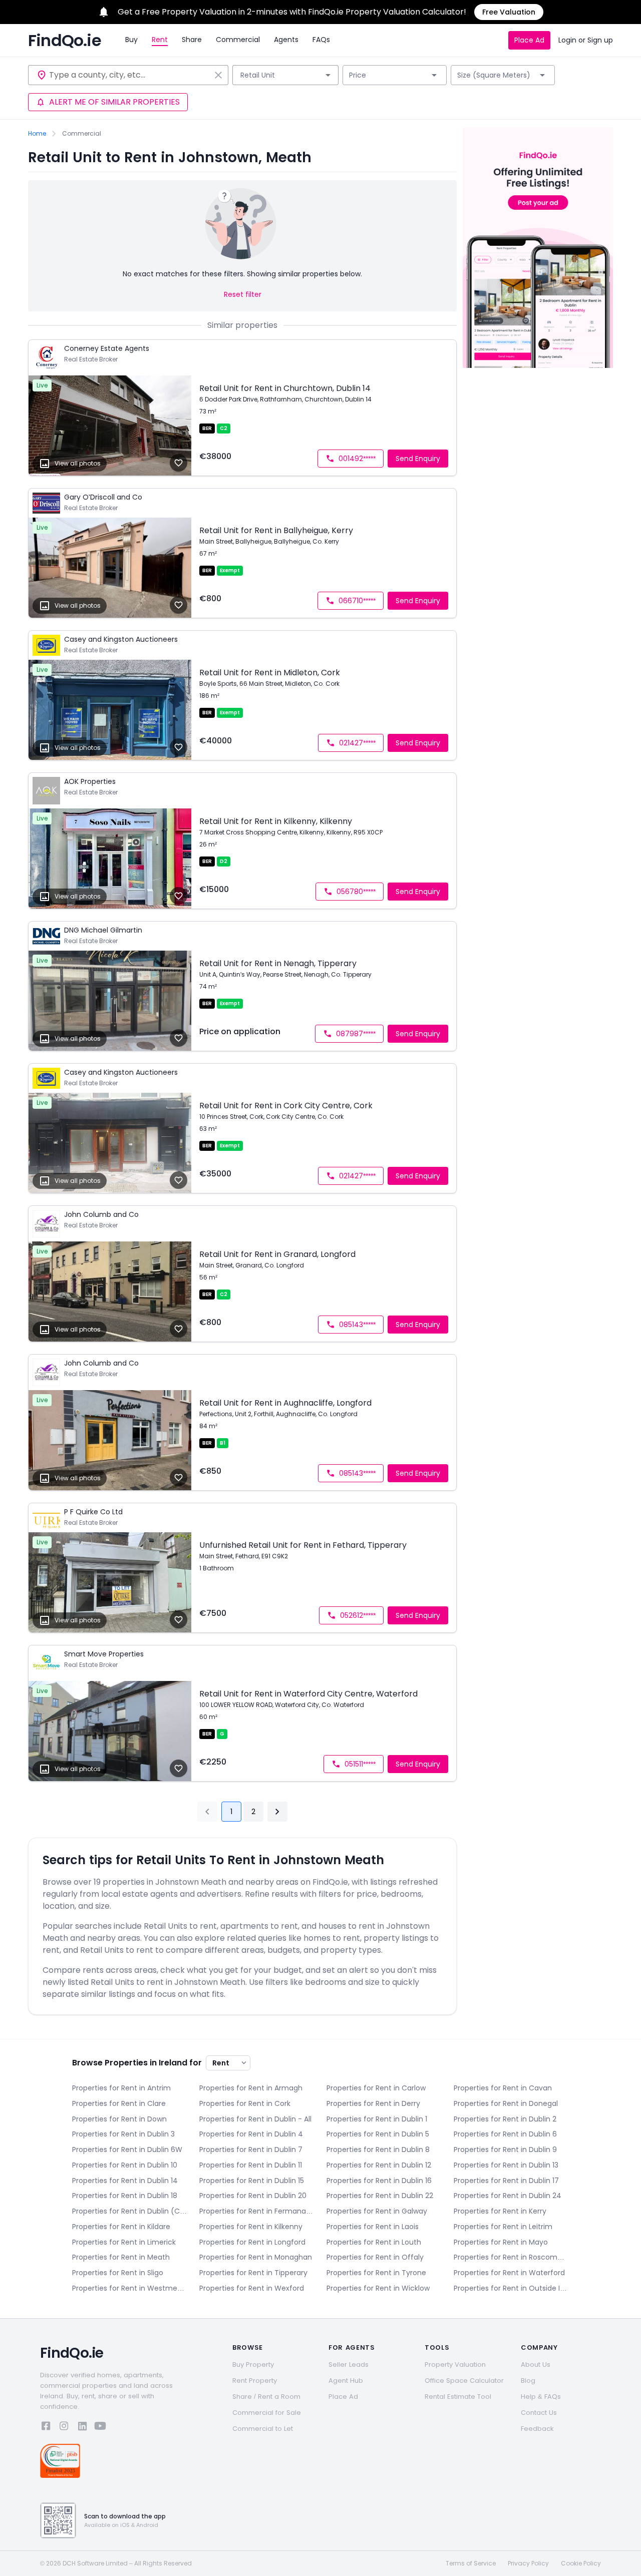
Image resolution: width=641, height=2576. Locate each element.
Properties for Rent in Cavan (503, 2088)
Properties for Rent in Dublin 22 (380, 2196)
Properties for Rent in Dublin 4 (251, 2134)
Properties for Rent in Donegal (506, 2103)
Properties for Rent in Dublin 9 (505, 2150)
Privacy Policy (528, 2563)
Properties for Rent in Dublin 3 (123, 2134)
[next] (277, 1812)
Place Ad (529, 40)
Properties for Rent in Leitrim (503, 2227)
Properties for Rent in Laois (373, 2227)
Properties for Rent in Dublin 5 (378, 2134)
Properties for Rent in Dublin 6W (127, 2150)
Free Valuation (509, 12)
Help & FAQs (541, 2397)
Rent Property (255, 2381)
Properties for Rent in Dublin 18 (125, 2196)
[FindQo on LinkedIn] (82, 2428)
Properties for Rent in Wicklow (378, 2288)
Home (37, 134)
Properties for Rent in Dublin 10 (125, 2165)
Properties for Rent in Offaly (375, 2257)
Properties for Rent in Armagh (251, 2088)
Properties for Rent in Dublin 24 (508, 2196)
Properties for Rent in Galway (377, 2211)
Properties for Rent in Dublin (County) (130, 2211)
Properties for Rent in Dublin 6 (505, 2134)
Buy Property (253, 2365)
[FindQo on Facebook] (46, 2428)
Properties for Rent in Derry (373, 2103)
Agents (286, 40)
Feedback (537, 2429)
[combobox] (130, 75)
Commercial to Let (263, 2429)
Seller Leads (349, 2365)
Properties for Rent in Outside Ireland (511, 2288)
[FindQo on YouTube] (100, 2428)
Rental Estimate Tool (458, 2397)
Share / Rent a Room (266, 2397)
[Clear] (218, 75)
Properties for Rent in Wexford (252, 2288)
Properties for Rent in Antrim (121, 2088)
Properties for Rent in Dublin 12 (379, 2165)
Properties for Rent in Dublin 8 (378, 2150)
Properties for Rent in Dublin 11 (251, 2165)
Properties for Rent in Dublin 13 (506, 2165)
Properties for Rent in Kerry (500, 2211)
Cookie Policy (581, 2563)
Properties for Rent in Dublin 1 (377, 2119)
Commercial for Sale (267, 2413)
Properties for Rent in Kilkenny (251, 2227)
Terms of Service (471, 2563)
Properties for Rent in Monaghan (256, 2257)
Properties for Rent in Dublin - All (255, 2119)
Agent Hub (346, 2381)
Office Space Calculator (464, 2381)
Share (192, 40)
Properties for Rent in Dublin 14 (125, 2181)
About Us (536, 2365)
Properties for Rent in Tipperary (253, 2273)
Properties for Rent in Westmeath (130, 2288)
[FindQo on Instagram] (64, 2428)
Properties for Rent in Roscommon (511, 2257)
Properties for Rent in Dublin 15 (252, 2181)
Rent (160, 40)
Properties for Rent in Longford (252, 2242)
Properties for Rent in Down (119, 2119)
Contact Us (539, 2413)
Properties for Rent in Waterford (509, 2273)
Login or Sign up (586, 40)
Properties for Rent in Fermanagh (257, 2211)
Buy (131, 40)
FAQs (321, 40)
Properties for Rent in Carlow (376, 2088)
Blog (528, 2381)
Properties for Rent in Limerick (124, 2242)
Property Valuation (455, 2365)
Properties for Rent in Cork (245, 2103)
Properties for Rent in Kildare (121, 2227)
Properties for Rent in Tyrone (376, 2273)
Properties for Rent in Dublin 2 (505, 2119)
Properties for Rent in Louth (374, 2242)
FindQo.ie (65, 41)
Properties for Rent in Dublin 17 (506, 2181)
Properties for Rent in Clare (119, 2103)
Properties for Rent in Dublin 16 (379, 2181)
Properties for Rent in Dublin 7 (251, 2150)
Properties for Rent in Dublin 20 (253, 2196)
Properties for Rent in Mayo (501, 2242)
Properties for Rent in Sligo (118, 2273)
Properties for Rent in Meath (121, 2257)
